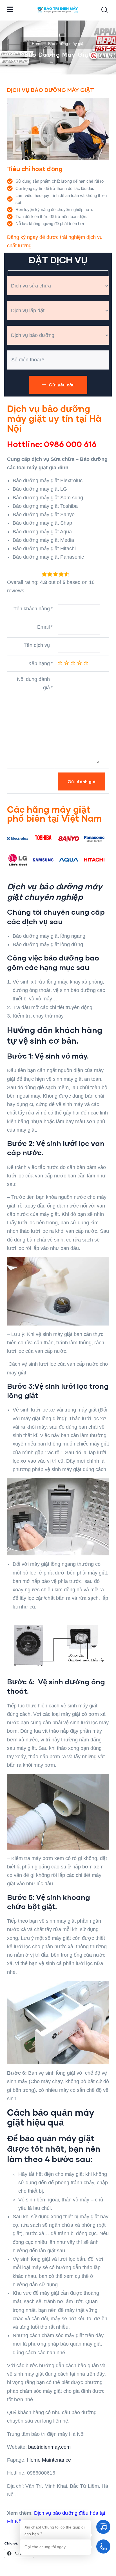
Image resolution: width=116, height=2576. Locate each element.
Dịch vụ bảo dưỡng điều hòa (66, 2513)
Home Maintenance (49, 2460)
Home (37, 44)
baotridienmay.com (49, 2447)
